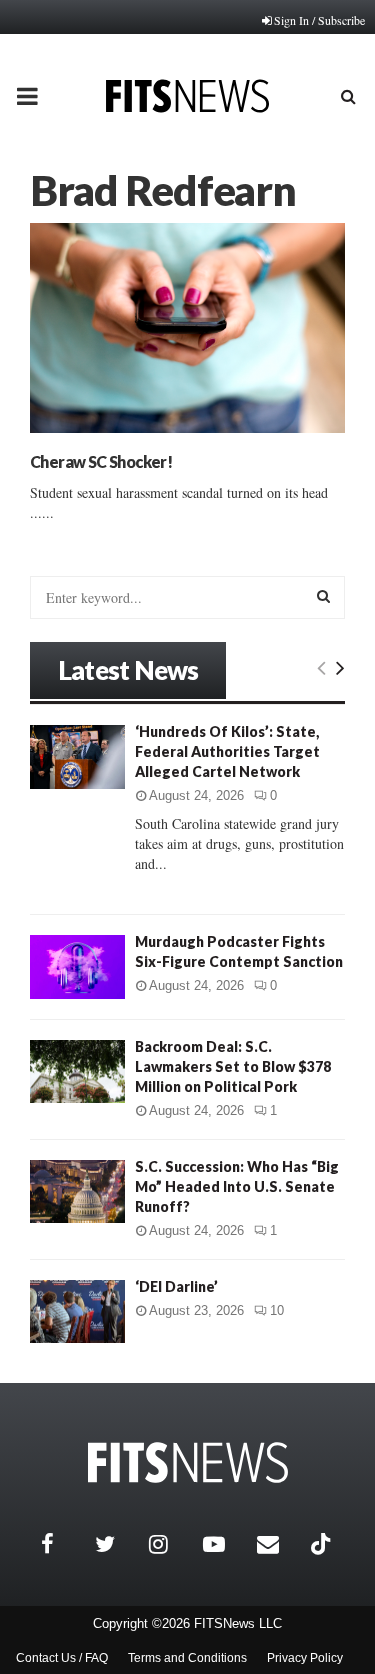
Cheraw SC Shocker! (101, 461)
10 (277, 1310)
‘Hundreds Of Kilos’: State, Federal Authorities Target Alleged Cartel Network (227, 751)
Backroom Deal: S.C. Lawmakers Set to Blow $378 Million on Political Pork (233, 1066)
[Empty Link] (321, 667)
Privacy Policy (305, 1658)
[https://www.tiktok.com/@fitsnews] (323, 1544)
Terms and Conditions (187, 1658)
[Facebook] (63, 1544)
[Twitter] (117, 1544)
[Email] (279, 1544)
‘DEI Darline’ (176, 1286)
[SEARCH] (323, 596)
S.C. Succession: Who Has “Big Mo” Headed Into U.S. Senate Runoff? (237, 1186)
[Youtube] (225, 1544)
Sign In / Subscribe (319, 20)
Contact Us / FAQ (62, 1658)
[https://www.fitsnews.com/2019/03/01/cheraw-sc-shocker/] (187, 328)
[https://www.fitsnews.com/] (188, 1462)
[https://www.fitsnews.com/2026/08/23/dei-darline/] (77, 1311)
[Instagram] (171, 1544)
